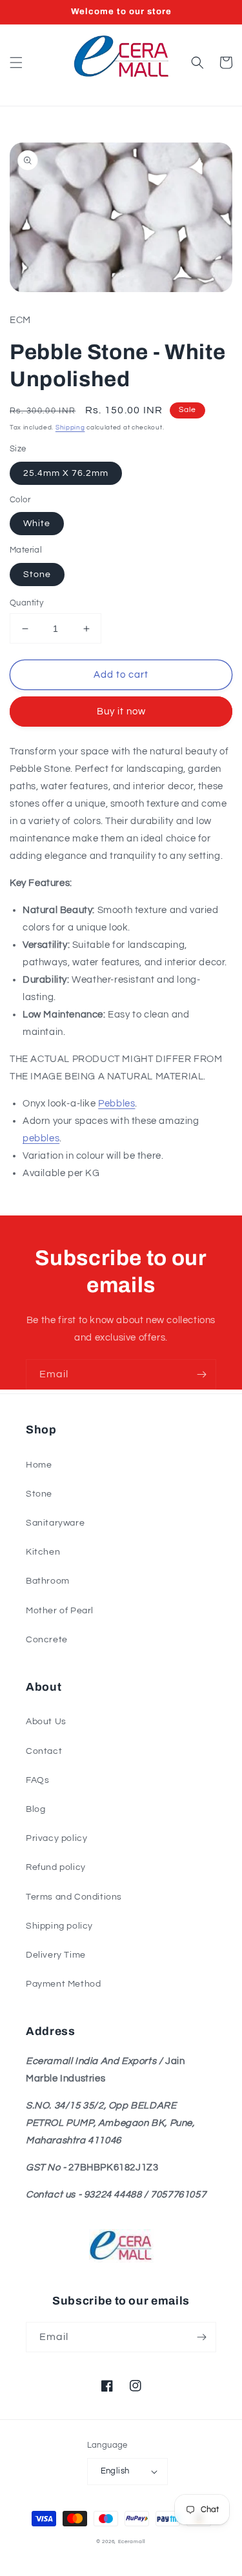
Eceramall (132, 2542)
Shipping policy (59, 1926)
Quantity (26, 603)
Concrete (47, 1640)
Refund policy (56, 1867)
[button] (16, 63)
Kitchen (43, 1552)
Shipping (70, 428)
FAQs (37, 1780)
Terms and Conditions (74, 1897)
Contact (44, 1751)
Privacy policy (56, 1838)
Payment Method (63, 1984)
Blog (35, 1809)
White (37, 524)
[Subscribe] (201, 1374)
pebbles (41, 1138)
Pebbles (116, 1104)
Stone (37, 575)
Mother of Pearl (60, 1611)
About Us (46, 1722)
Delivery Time (56, 1955)
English (115, 2471)
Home (39, 1465)
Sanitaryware (55, 1523)
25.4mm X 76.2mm (66, 473)
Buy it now (121, 712)
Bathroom (48, 1581)
